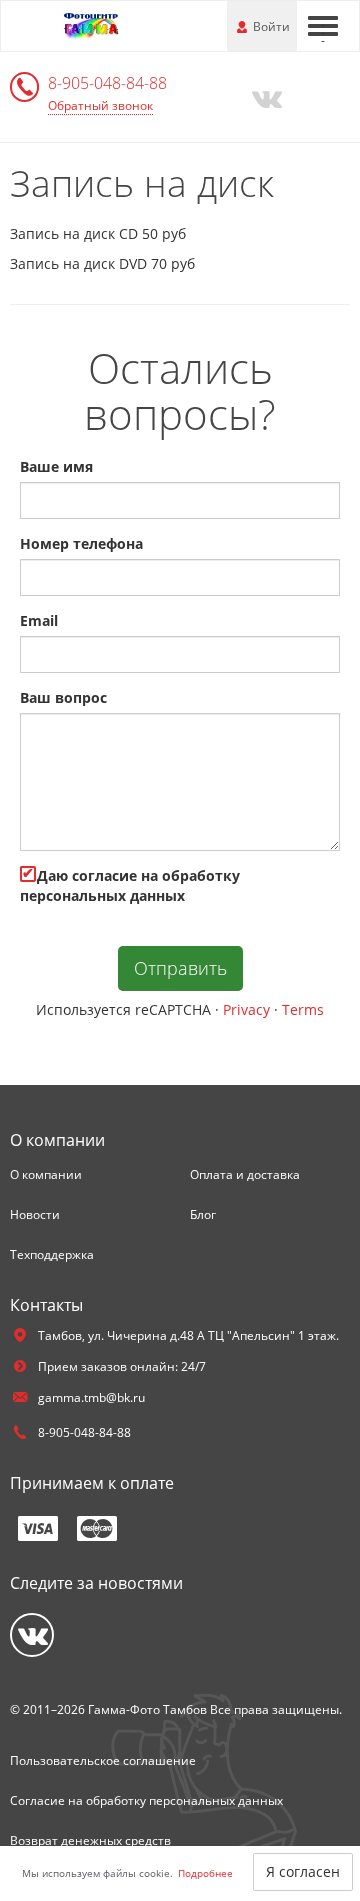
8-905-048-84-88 (107, 83)
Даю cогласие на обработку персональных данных (130, 885)
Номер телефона (81, 543)
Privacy (246, 1009)
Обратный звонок (100, 105)
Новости (35, 1214)
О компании (46, 1174)
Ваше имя (56, 466)
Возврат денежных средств (90, 1840)
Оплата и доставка (245, 1174)
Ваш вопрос (63, 697)
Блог (203, 1214)
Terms (303, 1009)
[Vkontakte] (266, 97)
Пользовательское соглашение (103, 1760)
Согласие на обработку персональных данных (146, 1800)
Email (39, 620)
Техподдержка (52, 1254)
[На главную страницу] (90, 24)
